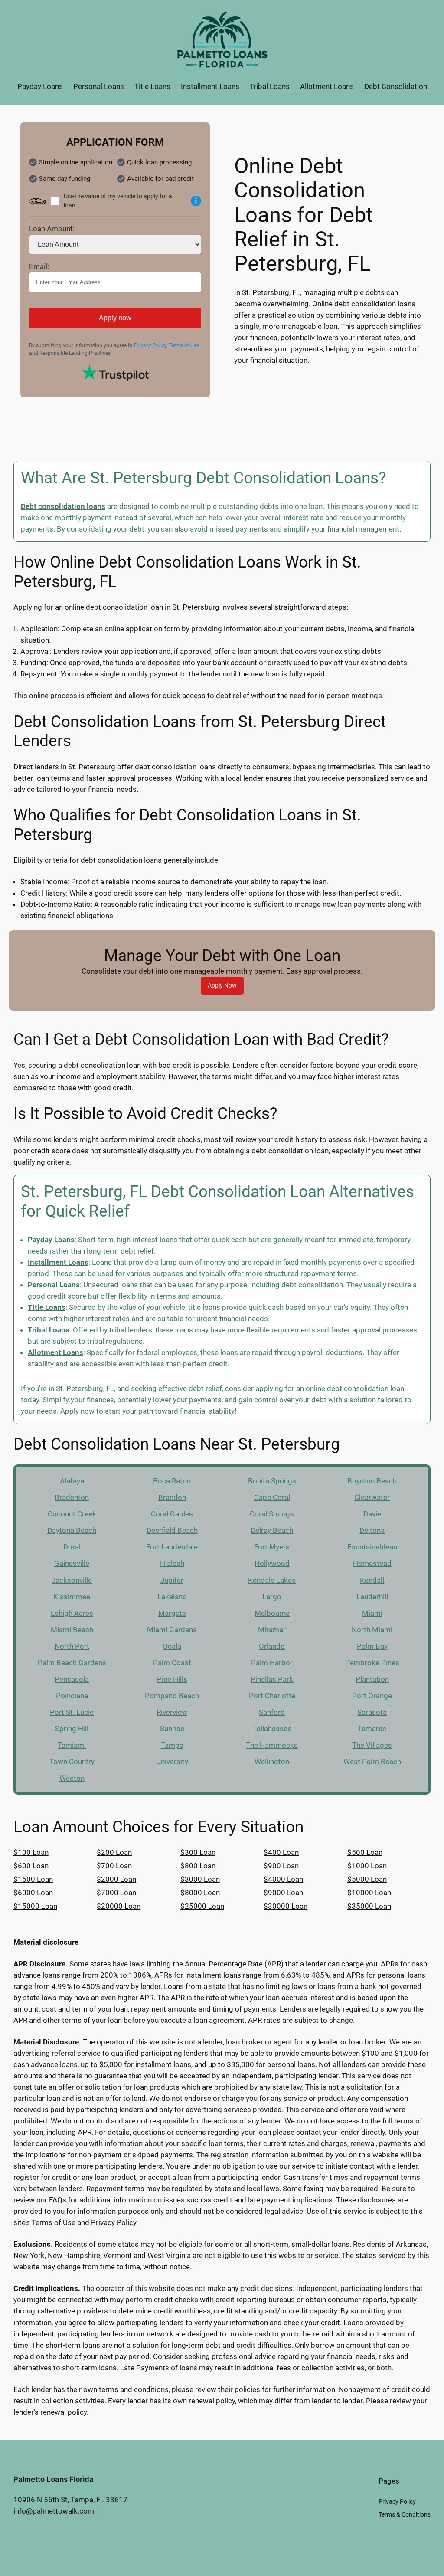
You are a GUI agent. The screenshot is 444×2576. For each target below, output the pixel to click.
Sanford (272, 1712)
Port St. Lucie (72, 1712)
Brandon (172, 1497)
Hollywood (272, 1563)
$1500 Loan (33, 1879)
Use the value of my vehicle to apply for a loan (118, 201)
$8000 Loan (200, 1893)
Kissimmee (72, 1597)
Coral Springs (272, 1514)
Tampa (172, 1745)
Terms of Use (184, 345)
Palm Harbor (272, 1663)
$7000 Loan (116, 1893)
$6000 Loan (33, 1893)
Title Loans (47, 1307)
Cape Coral (272, 1497)
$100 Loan (31, 1852)
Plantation (372, 1679)
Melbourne (272, 1613)
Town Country (72, 1762)
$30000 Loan (286, 1906)
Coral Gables (172, 1514)
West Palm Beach (372, 1762)
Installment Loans (58, 1262)
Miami (372, 1613)
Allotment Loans (55, 1352)
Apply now (115, 318)
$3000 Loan (200, 1879)
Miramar (272, 1630)
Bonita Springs (272, 1481)
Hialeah (172, 1563)
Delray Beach (272, 1530)
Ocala (172, 1646)
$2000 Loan (116, 1879)
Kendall (372, 1580)
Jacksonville (72, 1580)
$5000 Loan (367, 1879)
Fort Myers (272, 1547)
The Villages (372, 1745)
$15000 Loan (35, 1906)
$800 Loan (198, 1866)
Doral (72, 1547)
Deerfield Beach (172, 1530)
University (172, 1762)
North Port (72, 1646)
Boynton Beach (372, 1481)
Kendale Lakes (272, 1580)
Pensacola (72, 1679)
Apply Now (222, 986)
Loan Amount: (52, 229)
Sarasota (372, 1712)
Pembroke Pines (372, 1663)
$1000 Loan (367, 1866)
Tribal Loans (49, 1330)
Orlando (272, 1646)
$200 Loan (114, 1852)
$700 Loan (114, 1866)
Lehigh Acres (72, 1613)
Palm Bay (372, 1646)
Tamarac (372, 1729)
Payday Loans (51, 1240)
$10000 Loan (369, 1893)
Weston (72, 1778)
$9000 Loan (283, 1893)
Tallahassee (272, 1729)
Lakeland (172, 1597)
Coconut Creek (72, 1514)
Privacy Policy (150, 345)
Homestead (372, 1563)
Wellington (272, 1762)
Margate (172, 1613)
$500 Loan (365, 1852)
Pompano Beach (172, 1696)
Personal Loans (54, 1285)
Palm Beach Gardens (72, 1663)
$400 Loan (281, 1852)
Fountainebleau (372, 1547)
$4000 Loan (283, 1879)
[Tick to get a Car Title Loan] (196, 201)
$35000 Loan (369, 1906)
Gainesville (72, 1563)
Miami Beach (72, 1630)
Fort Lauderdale (172, 1547)
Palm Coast (172, 1663)
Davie (372, 1514)
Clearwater (372, 1497)
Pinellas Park (272, 1679)
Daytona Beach (72, 1530)
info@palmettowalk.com (54, 2511)
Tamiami (72, 1745)
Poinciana (72, 1696)
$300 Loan (198, 1852)
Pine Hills (172, 1679)
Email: (39, 266)
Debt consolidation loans (63, 506)
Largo (272, 1597)
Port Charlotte (272, 1696)
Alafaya (72, 1481)
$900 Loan (281, 1866)
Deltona (372, 1530)
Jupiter (172, 1580)
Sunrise (172, 1729)
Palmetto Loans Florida (54, 2479)
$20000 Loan (119, 1906)
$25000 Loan (202, 1906)
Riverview (172, 1712)
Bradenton (72, 1497)
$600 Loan (31, 1866)
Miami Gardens (172, 1630)
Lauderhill (372, 1597)
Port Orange (372, 1696)
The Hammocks (272, 1745)
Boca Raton (172, 1481)
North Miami (372, 1630)
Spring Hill (72, 1729)
